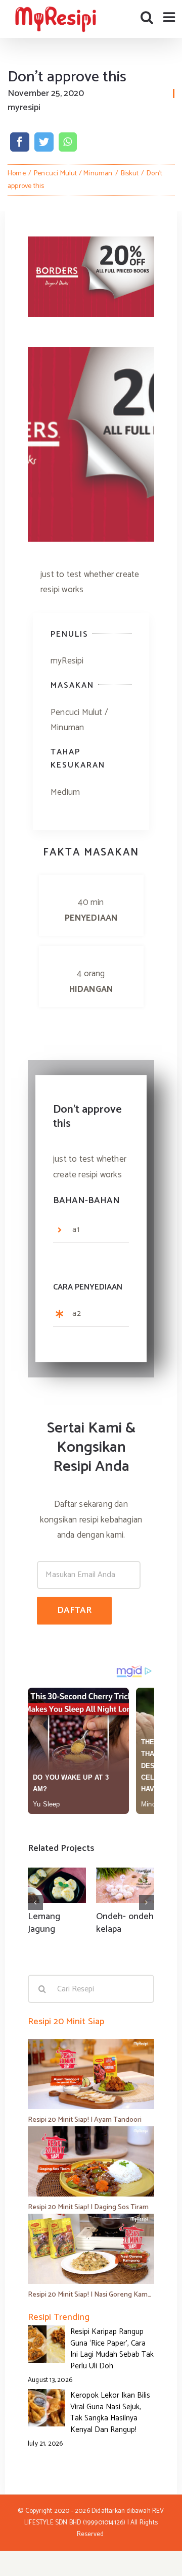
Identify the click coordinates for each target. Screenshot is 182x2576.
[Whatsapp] (67, 142)
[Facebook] (20, 142)
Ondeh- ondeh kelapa (125, 1923)
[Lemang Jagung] (57, 1885)
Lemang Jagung (44, 1923)
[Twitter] (44, 142)
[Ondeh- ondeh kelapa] (125, 1885)
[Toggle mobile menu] (170, 17)
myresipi (24, 108)
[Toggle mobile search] (147, 17)
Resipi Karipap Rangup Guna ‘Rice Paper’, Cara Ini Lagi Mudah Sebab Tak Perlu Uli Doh (112, 2349)
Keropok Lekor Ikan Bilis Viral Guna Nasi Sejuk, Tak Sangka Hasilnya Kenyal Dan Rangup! (110, 2413)
